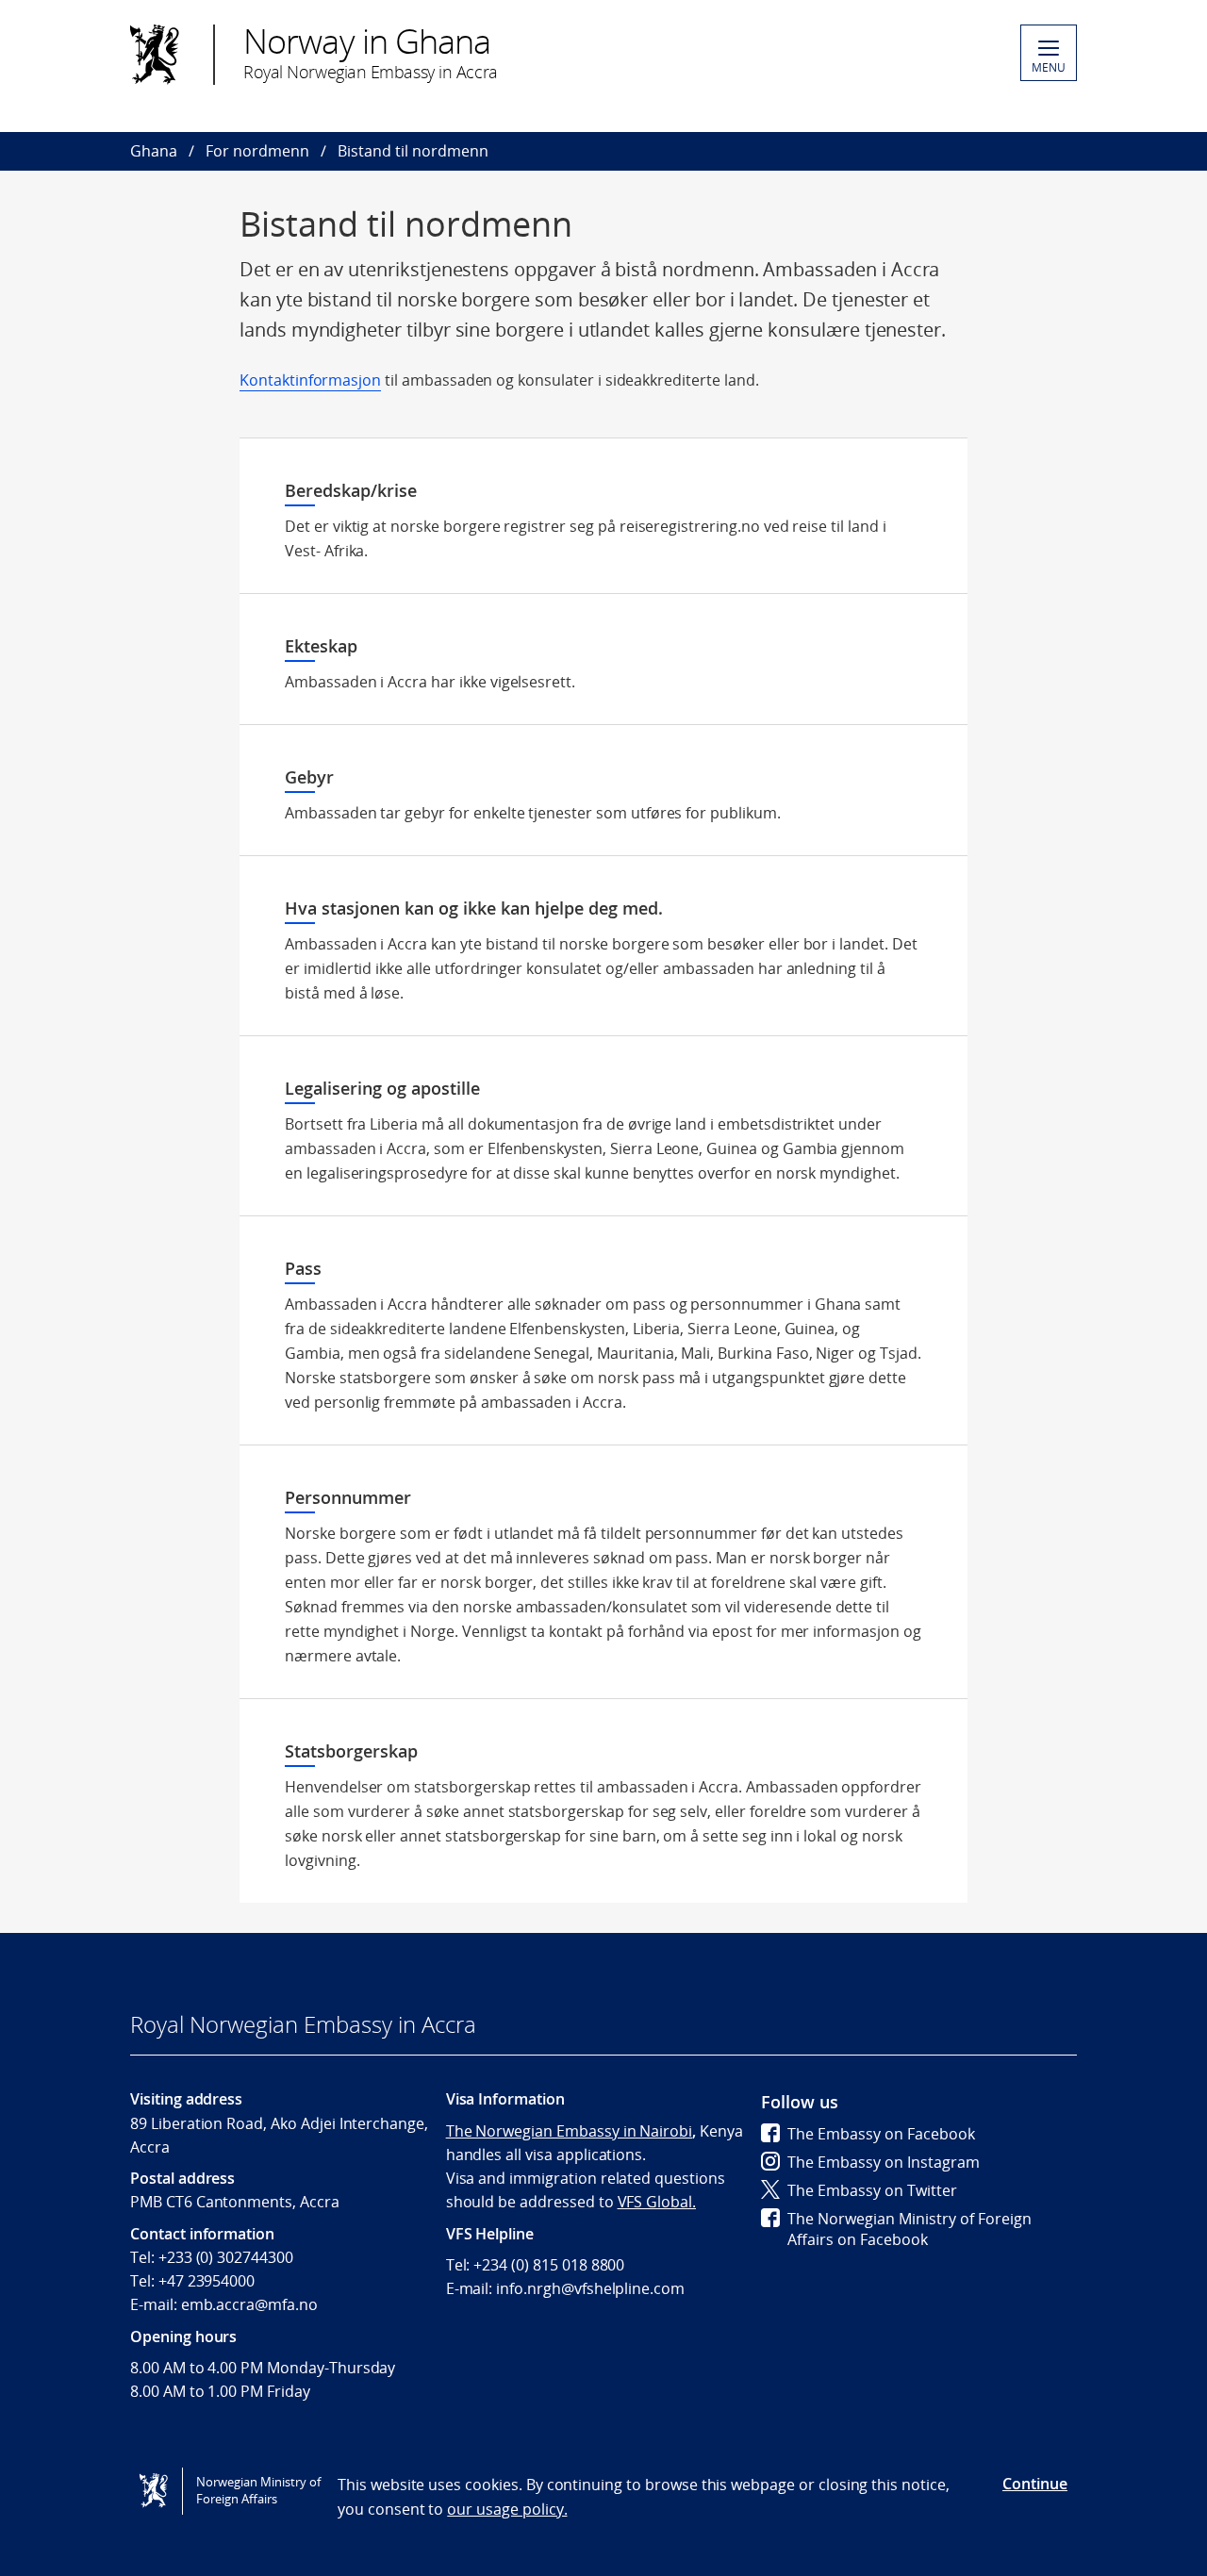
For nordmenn (257, 151)
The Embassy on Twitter (872, 2190)
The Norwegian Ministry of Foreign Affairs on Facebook (909, 2229)
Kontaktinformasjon (310, 380)
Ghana (154, 151)
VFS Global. (657, 2202)
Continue (1035, 2484)
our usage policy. (507, 2509)
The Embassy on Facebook (881, 2134)
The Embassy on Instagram (884, 2162)
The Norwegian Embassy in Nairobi (569, 2131)
